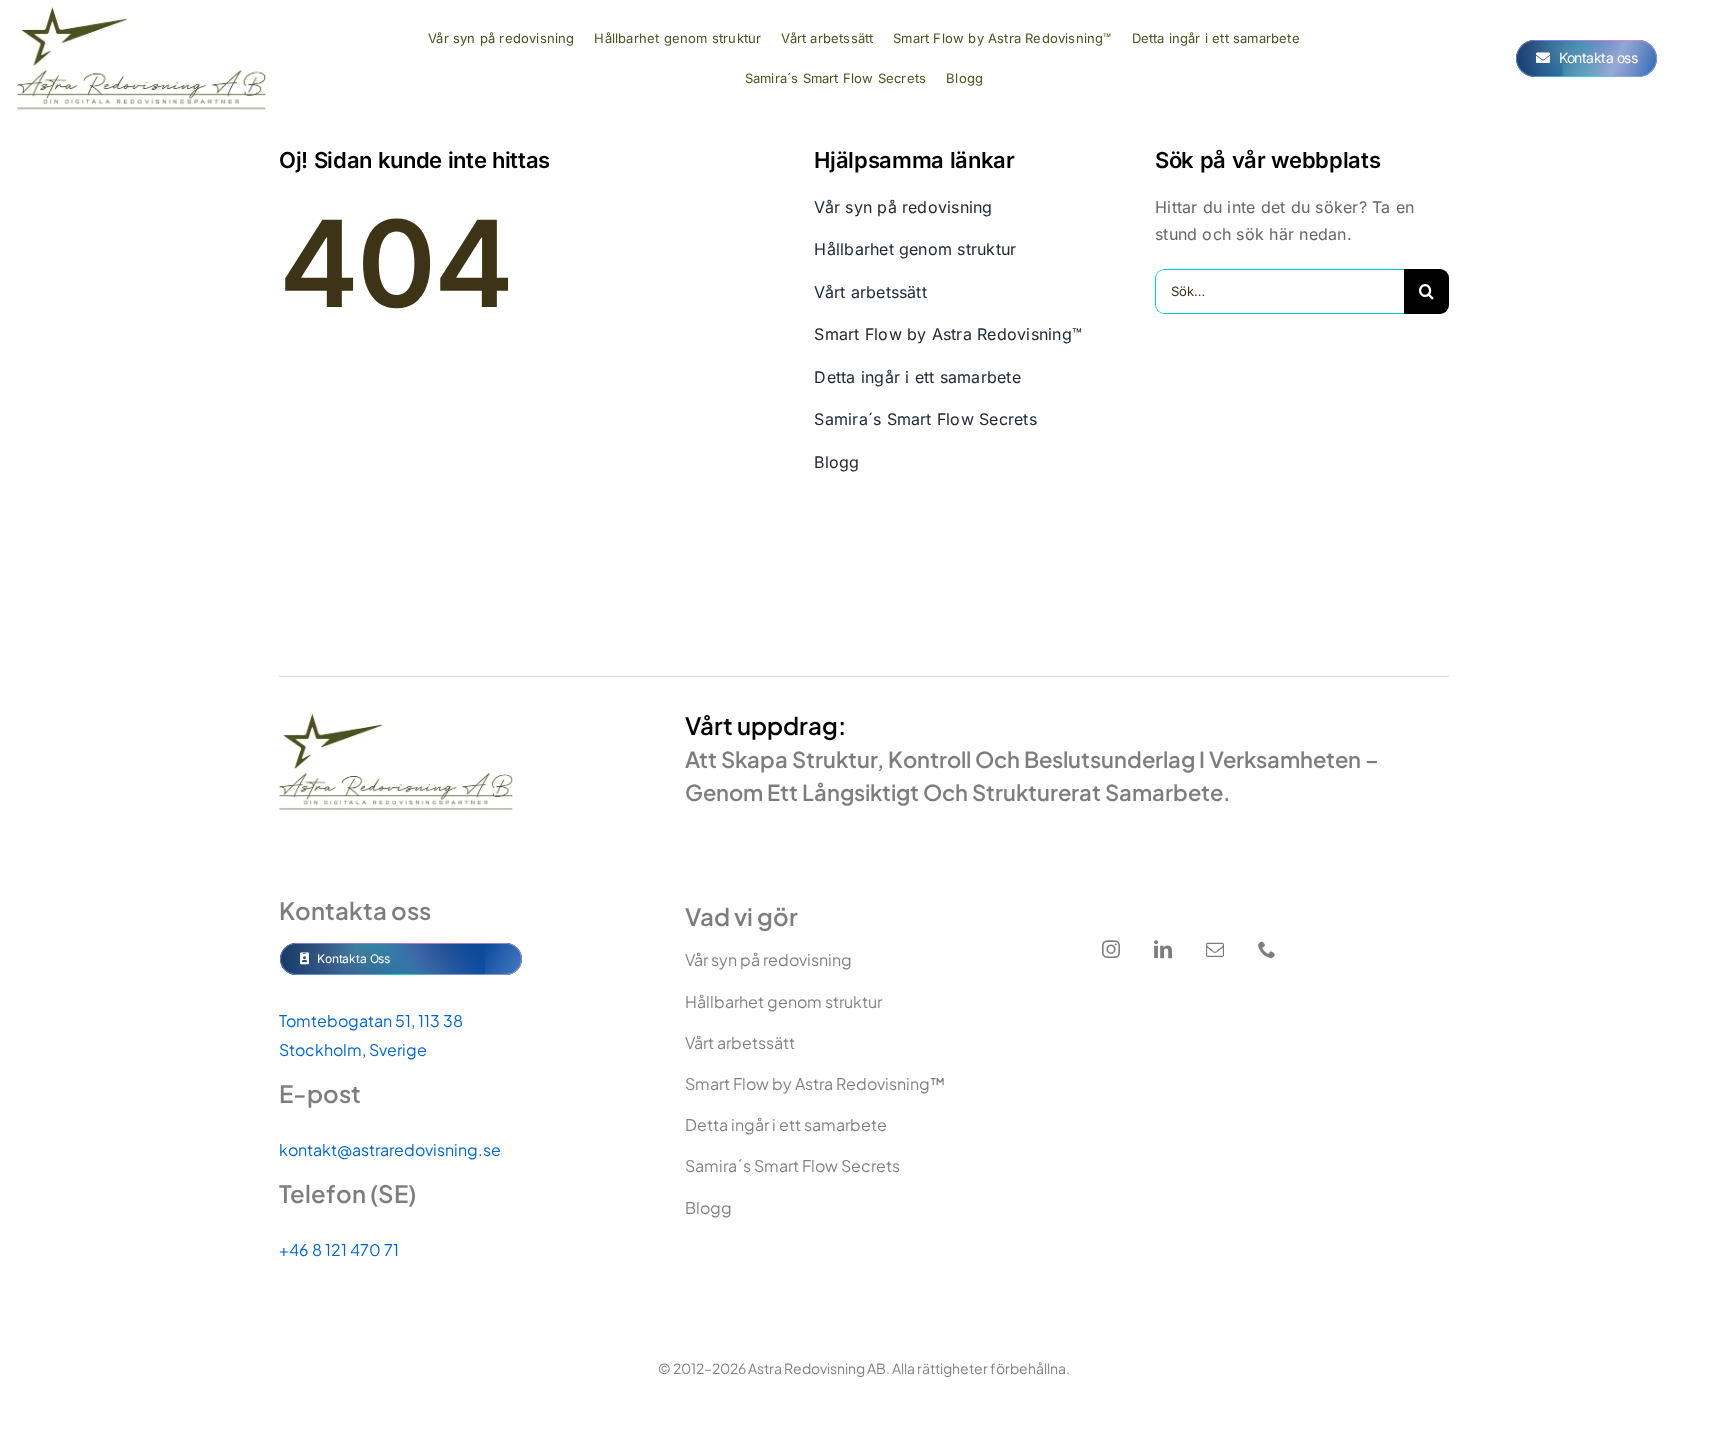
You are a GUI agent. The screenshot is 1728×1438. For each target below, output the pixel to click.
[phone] (1267, 949)
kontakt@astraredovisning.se (390, 1149)
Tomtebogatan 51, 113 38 (371, 1020)
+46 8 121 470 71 (339, 1249)
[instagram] (1111, 949)
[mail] (1215, 949)
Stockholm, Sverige (353, 1049)
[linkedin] (1163, 949)
